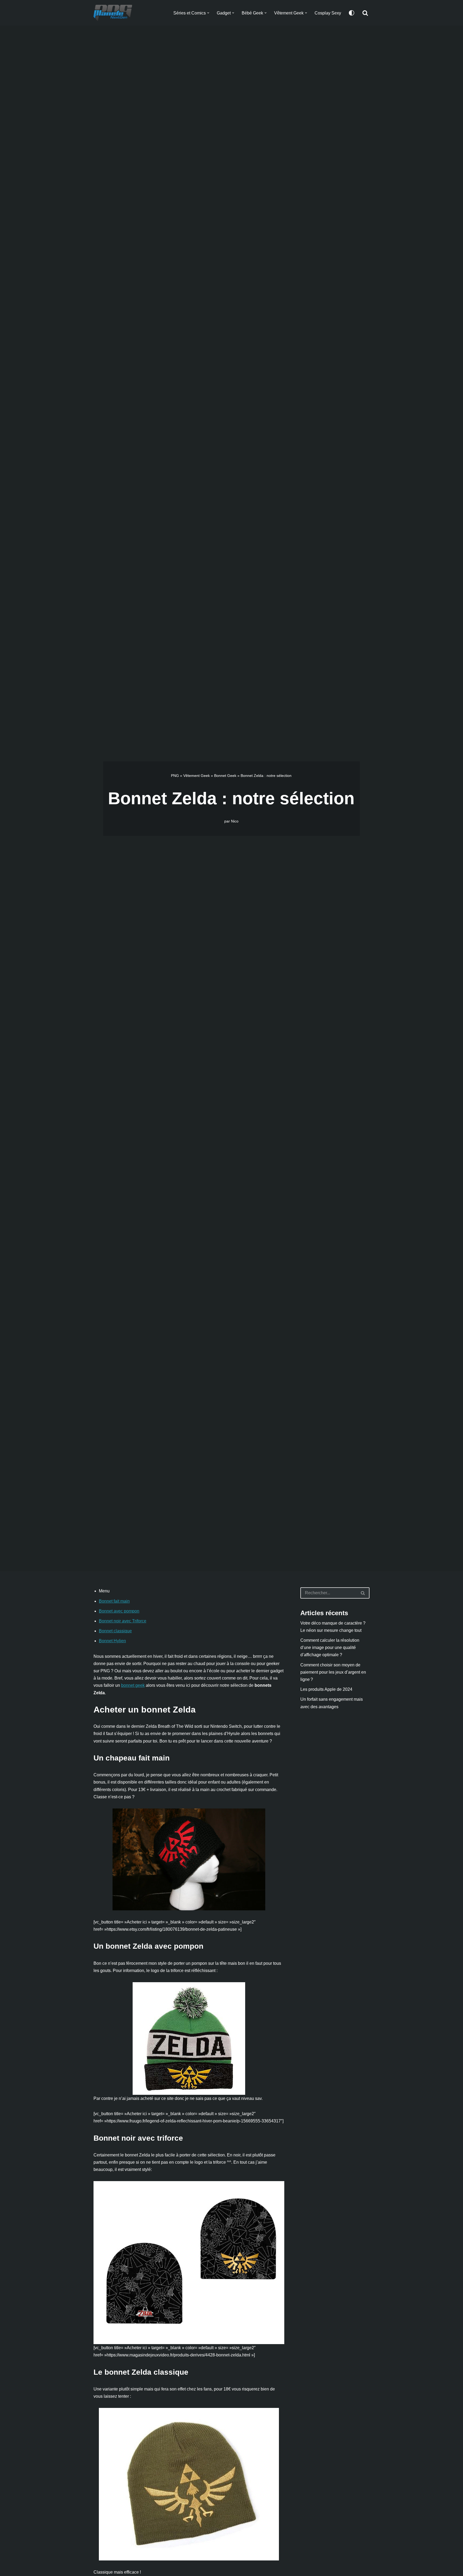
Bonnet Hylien (112, 1641)
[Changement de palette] (352, 13)
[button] (208, 13)
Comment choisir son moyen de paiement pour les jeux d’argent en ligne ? (333, 1672)
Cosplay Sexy (328, 13)
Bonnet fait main (114, 1601)
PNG (175, 776)
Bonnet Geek (225, 776)
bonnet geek (133, 1685)
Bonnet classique (115, 1631)
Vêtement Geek (197, 776)
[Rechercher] (365, 13)
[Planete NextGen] (114, 13)
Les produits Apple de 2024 (326, 1689)
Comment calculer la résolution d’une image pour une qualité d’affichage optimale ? (330, 1647)
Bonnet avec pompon (119, 1611)
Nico (235, 821)
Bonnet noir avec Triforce (123, 1621)
